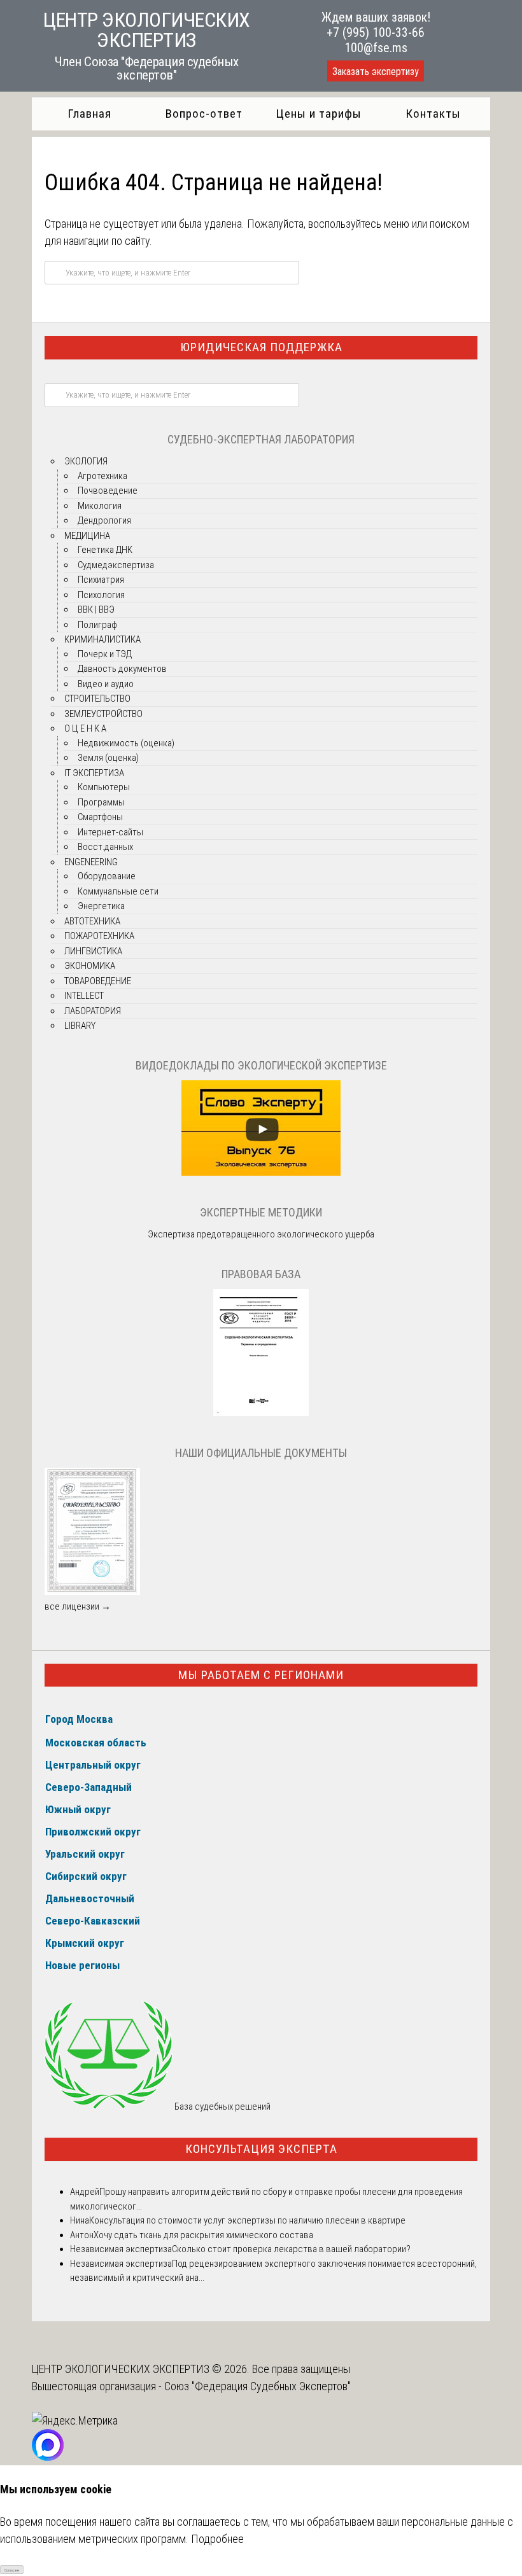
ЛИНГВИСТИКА (93, 951)
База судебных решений (222, 2106)
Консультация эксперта (261, 2149)
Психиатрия (101, 580)
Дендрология (104, 520)
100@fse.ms (376, 48)
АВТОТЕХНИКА (92, 921)
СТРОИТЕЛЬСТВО (97, 699)
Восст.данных (105, 847)
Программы (101, 802)
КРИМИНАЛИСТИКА (102, 639)
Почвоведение (108, 491)
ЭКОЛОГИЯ (86, 461)
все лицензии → (78, 1606)
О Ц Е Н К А (85, 728)
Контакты (433, 114)
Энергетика (101, 906)
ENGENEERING (91, 862)
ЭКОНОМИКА (90, 966)
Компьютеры (104, 787)
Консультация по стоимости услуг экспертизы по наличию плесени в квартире (247, 2220)
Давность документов (122, 669)
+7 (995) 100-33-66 (376, 32)
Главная (89, 114)
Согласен (12, 2570)
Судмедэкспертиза (116, 565)
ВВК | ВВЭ (96, 609)
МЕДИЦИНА (87, 536)
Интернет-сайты (110, 832)
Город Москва (79, 1719)
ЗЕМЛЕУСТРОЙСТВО (103, 714)
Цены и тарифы (319, 114)
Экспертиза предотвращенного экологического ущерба (261, 1234)
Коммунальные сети (118, 891)
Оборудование (107, 876)
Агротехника (102, 476)
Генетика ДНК (105, 550)
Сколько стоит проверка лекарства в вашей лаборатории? (291, 2249)
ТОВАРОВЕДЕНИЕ (98, 981)
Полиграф (97, 625)
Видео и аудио (106, 684)
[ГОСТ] (261, 1413)
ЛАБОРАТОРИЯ (93, 1011)
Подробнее (217, 2539)
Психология (101, 595)
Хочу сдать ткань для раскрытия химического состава (203, 2235)
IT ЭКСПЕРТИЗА (94, 773)
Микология (100, 506)
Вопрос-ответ (204, 114)
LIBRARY (80, 1026)
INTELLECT (84, 996)
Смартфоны (100, 817)
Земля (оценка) (108, 758)
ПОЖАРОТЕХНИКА (99, 936)
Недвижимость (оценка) (126, 743)
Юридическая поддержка (261, 347)
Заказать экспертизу (376, 72)
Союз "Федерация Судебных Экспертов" (257, 2386)
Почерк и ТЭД (105, 654)
